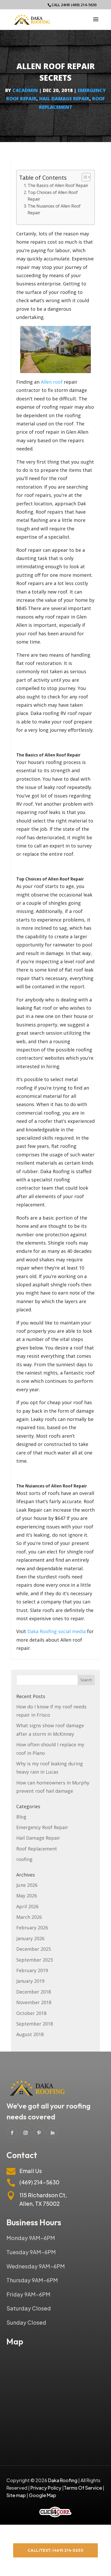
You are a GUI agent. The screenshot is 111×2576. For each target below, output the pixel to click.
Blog (21, 1817)
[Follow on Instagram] (26, 2133)
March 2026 (29, 1917)
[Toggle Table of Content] (84, 177)
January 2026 (30, 1938)
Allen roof (52, 382)
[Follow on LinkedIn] (52, 2133)
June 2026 (27, 1885)
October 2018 (31, 2013)
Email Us (31, 2171)
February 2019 (32, 1970)
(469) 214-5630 (84, 5)
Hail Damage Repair (64, 98)
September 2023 (35, 1960)
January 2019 (30, 1981)
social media (72, 1631)
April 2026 (27, 1906)
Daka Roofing (42, 1631)
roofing (24, 1859)
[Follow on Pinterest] (39, 2133)
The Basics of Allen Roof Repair (58, 185)
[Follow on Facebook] (12, 2133)
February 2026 (32, 1928)
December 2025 (34, 1949)
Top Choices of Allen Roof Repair (53, 196)
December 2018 (34, 1992)
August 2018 (30, 2034)
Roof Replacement (37, 1849)
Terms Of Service (83, 2488)
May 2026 (27, 1896)
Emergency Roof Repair (42, 1827)
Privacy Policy (46, 2488)
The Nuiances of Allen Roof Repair (54, 209)
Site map (16, 2495)
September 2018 (35, 2024)
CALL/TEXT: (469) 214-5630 (55, 2550)
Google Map (43, 2495)
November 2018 (34, 2002)
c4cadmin (25, 90)
